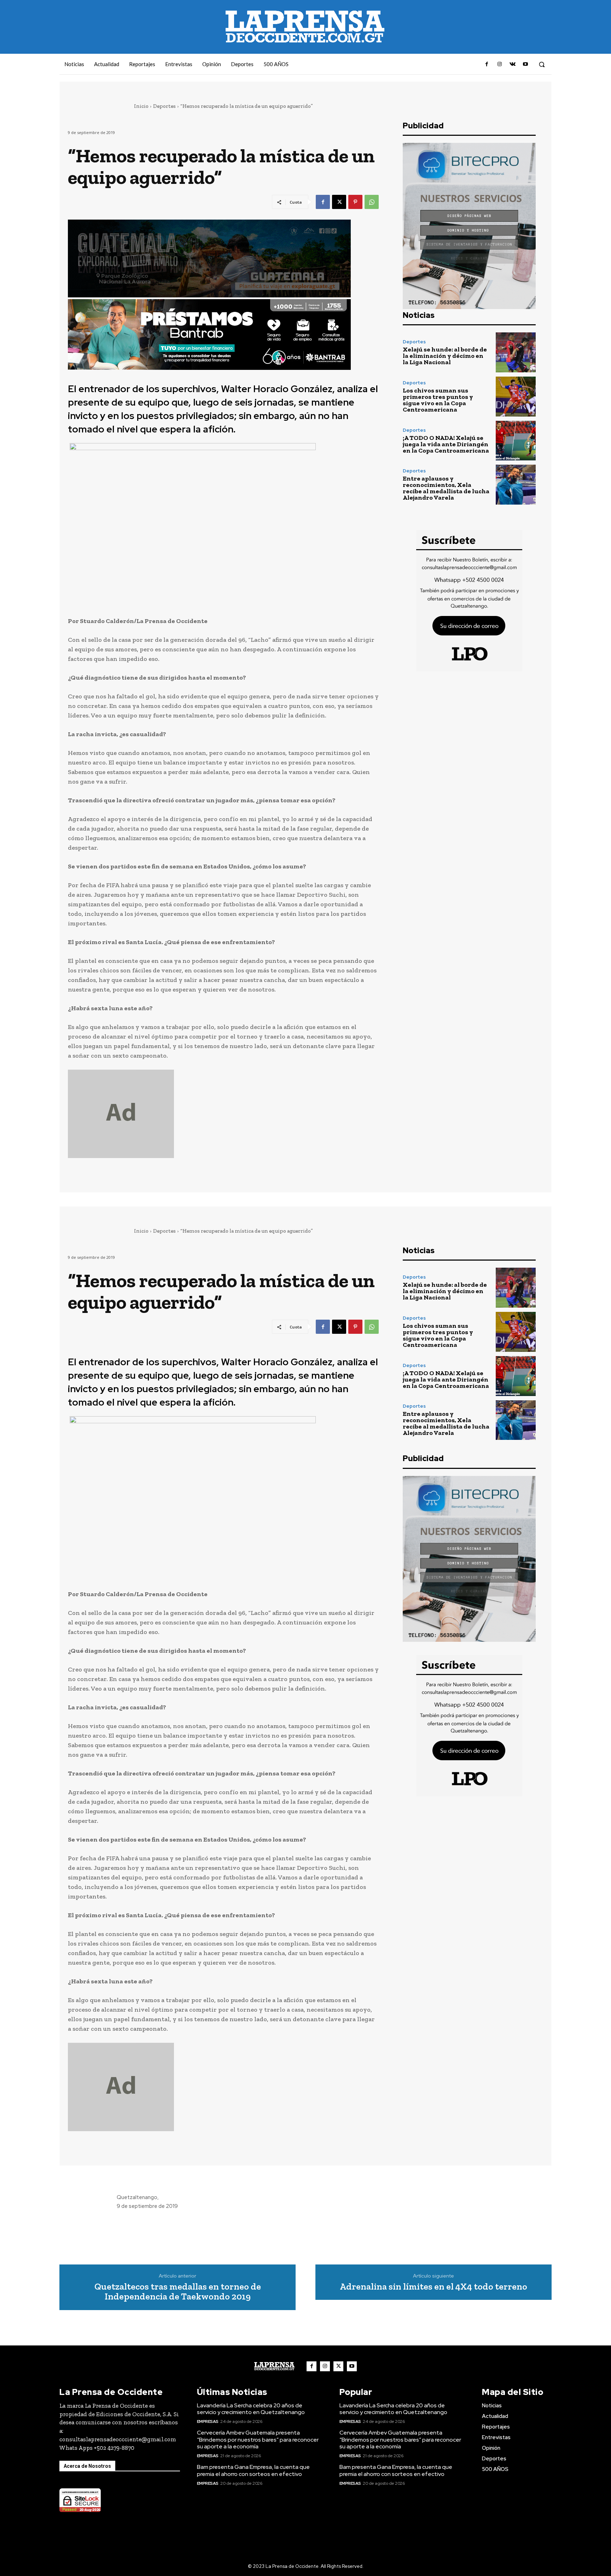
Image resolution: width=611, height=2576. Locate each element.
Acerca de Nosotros (87, 2466)
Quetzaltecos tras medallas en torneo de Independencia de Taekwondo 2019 (178, 2292)
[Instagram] (500, 64)
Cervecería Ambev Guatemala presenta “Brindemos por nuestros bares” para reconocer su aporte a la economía (258, 2439)
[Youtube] (525, 64)
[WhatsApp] (372, 202)
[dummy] (223, 1114)
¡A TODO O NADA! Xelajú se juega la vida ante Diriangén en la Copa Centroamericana (446, 444)
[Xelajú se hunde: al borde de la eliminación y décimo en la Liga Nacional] (516, 352)
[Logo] (274, 2366)
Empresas (208, 2421)
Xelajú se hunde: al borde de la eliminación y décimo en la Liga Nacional (445, 356)
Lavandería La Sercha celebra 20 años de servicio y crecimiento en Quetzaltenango (251, 2409)
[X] (339, 202)
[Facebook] (487, 64)
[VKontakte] (512, 64)
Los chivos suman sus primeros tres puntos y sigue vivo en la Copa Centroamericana (438, 400)
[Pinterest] (355, 202)
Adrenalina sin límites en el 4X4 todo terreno (433, 2287)
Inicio (141, 106)
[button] (542, 64)
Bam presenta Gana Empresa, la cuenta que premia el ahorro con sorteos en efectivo (253, 2470)
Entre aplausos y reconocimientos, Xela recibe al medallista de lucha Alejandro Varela (446, 488)
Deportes (164, 106)
